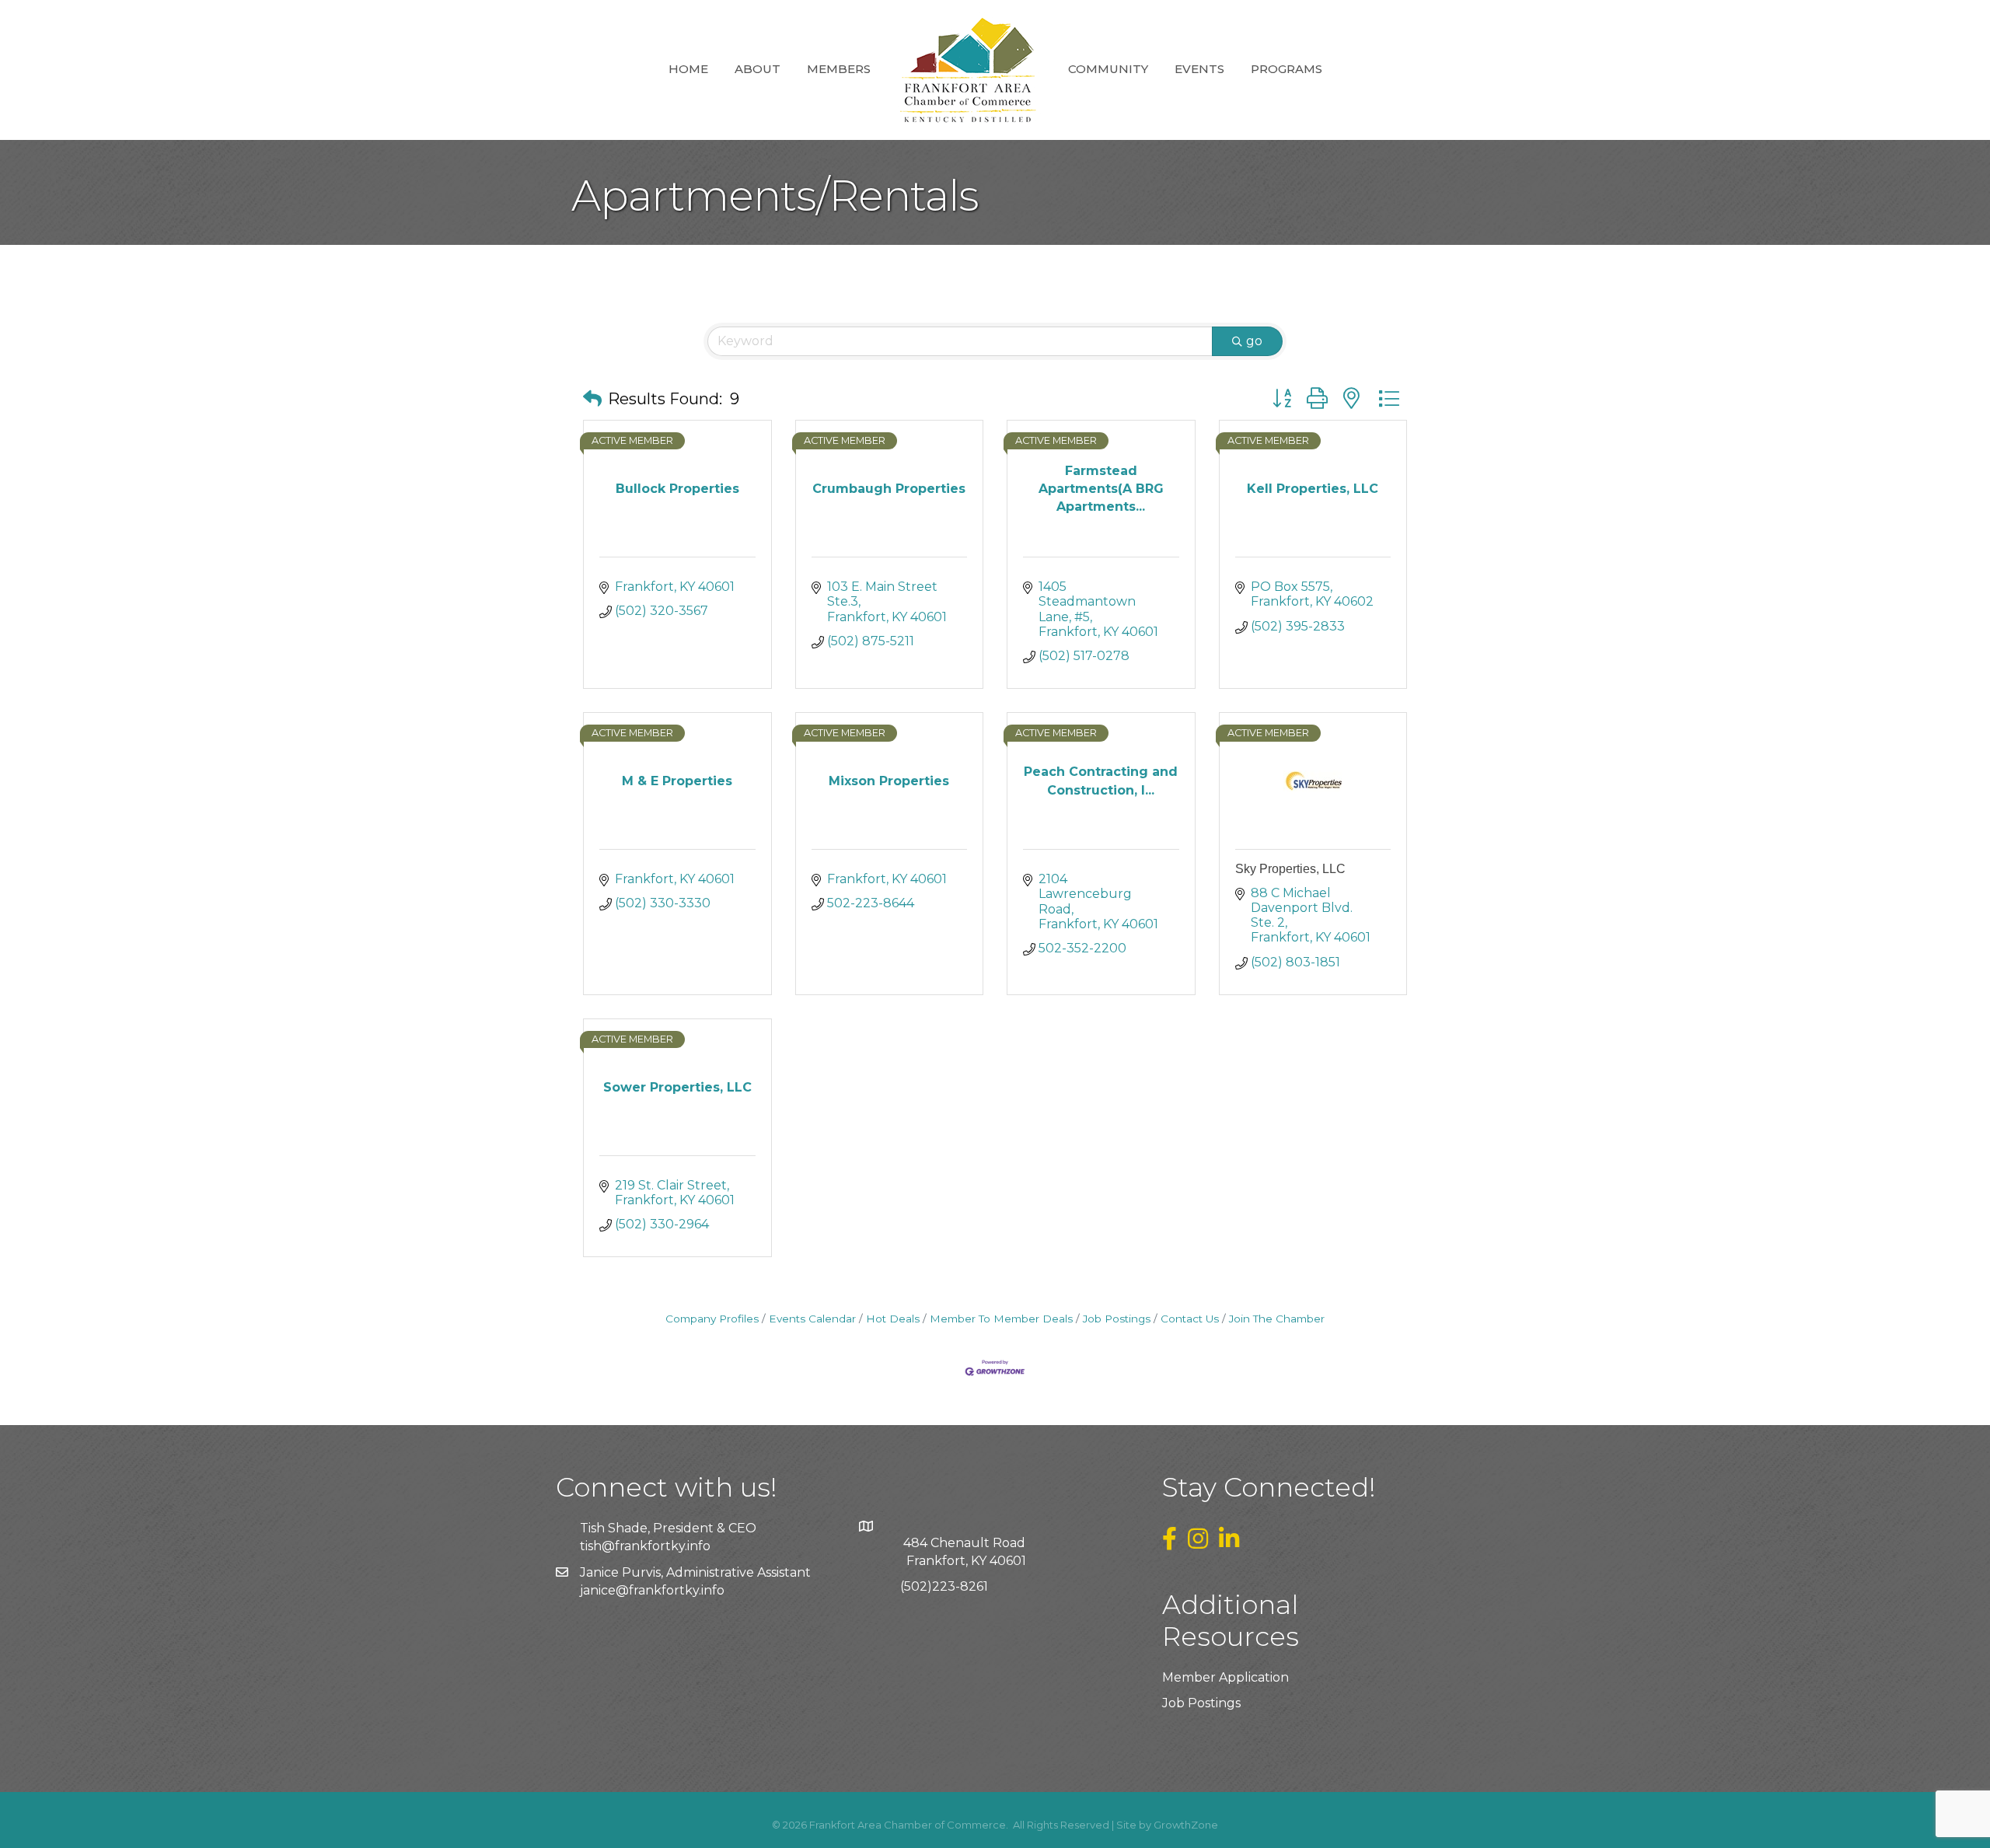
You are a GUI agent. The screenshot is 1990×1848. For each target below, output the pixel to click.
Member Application (1225, 1677)
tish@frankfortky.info (645, 1546)
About (758, 69)
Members (839, 69)
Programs (1287, 69)
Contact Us (1190, 1319)
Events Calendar (812, 1319)
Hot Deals (893, 1319)
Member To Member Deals (1001, 1319)
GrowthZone (1186, 1825)
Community (1108, 69)
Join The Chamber (1277, 1319)
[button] (592, 399)
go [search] (1254, 341)
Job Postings (1117, 1319)
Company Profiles (712, 1319)
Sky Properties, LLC (1290, 869)
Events (1199, 69)
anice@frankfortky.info (654, 1590)
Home (688, 69)
